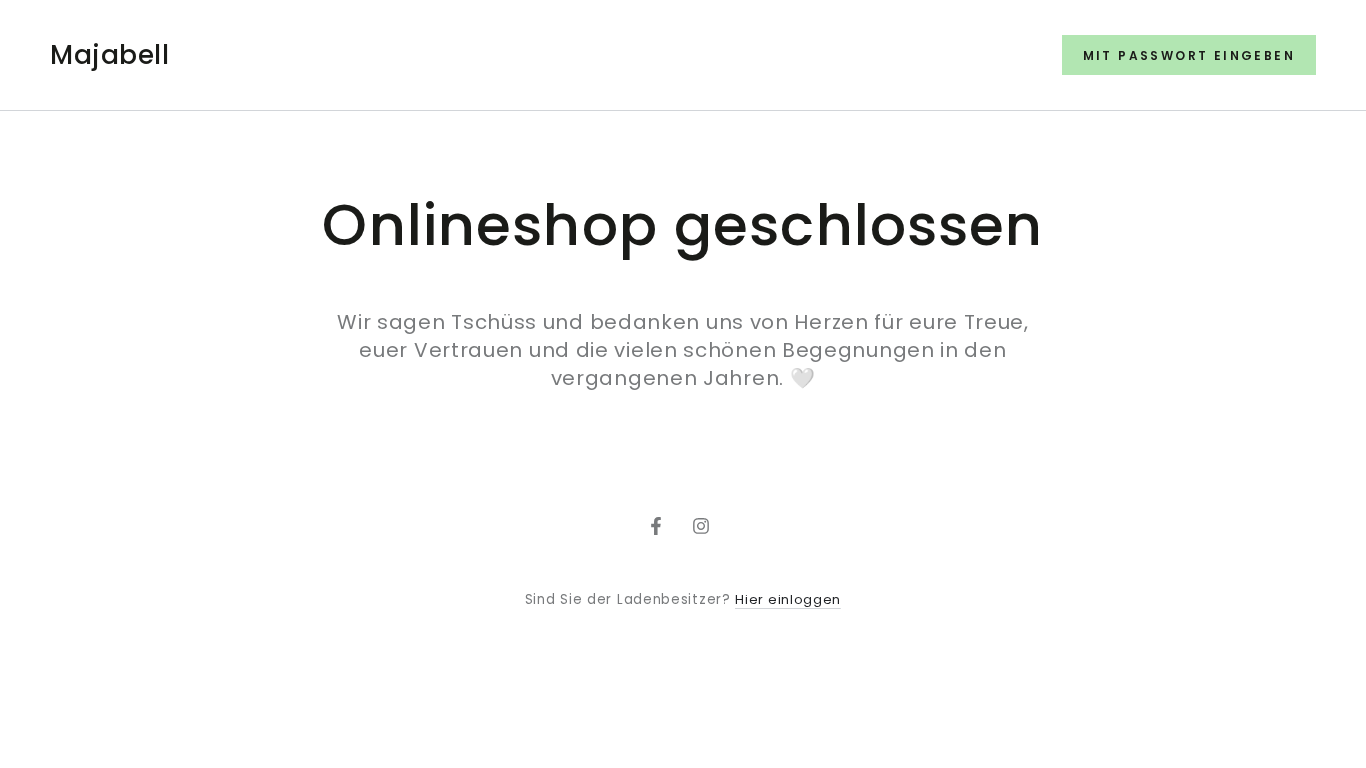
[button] (1189, 55)
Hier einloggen (788, 599)
